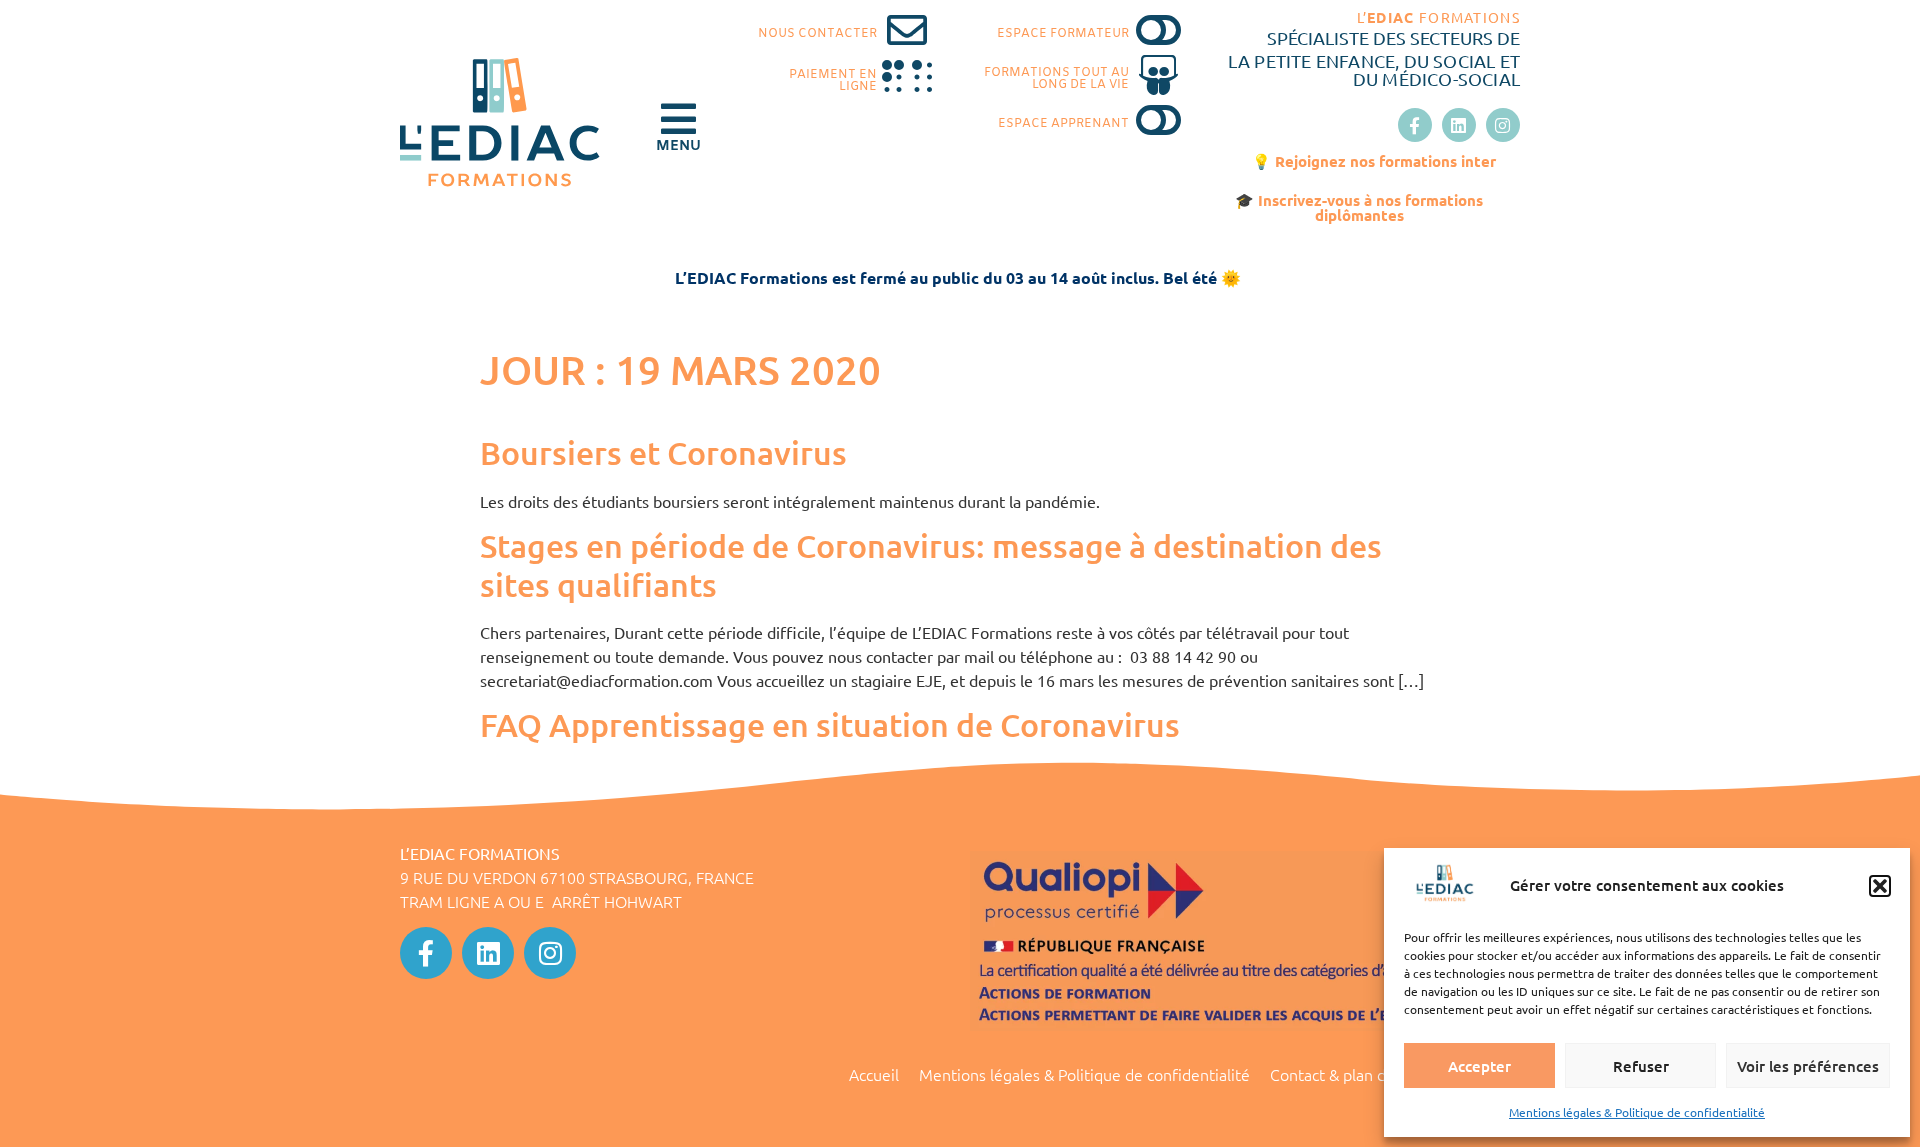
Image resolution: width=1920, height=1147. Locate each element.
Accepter (1479, 1066)
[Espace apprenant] (1159, 120)
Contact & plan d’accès (1349, 1074)
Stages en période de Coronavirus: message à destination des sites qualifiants (931, 564)
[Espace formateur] (1159, 30)
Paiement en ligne (833, 81)
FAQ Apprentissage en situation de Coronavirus (830, 724)
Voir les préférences (1808, 1066)
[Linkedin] (1459, 125)
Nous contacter (817, 34)
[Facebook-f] (1415, 125)
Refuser (1641, 1066)
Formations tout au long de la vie (1056, 79)
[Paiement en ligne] (907, 77)
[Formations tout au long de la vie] (1159, 75)
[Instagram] (1503, 125)
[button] (1880, 886)
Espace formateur (1063, 34)
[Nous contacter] (907, 30)
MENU (678, 146)
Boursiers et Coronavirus (663, 452)
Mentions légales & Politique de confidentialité (1637, 1112)
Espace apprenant (1063, 124)
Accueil (874, 1074)
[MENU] (678, 119)
